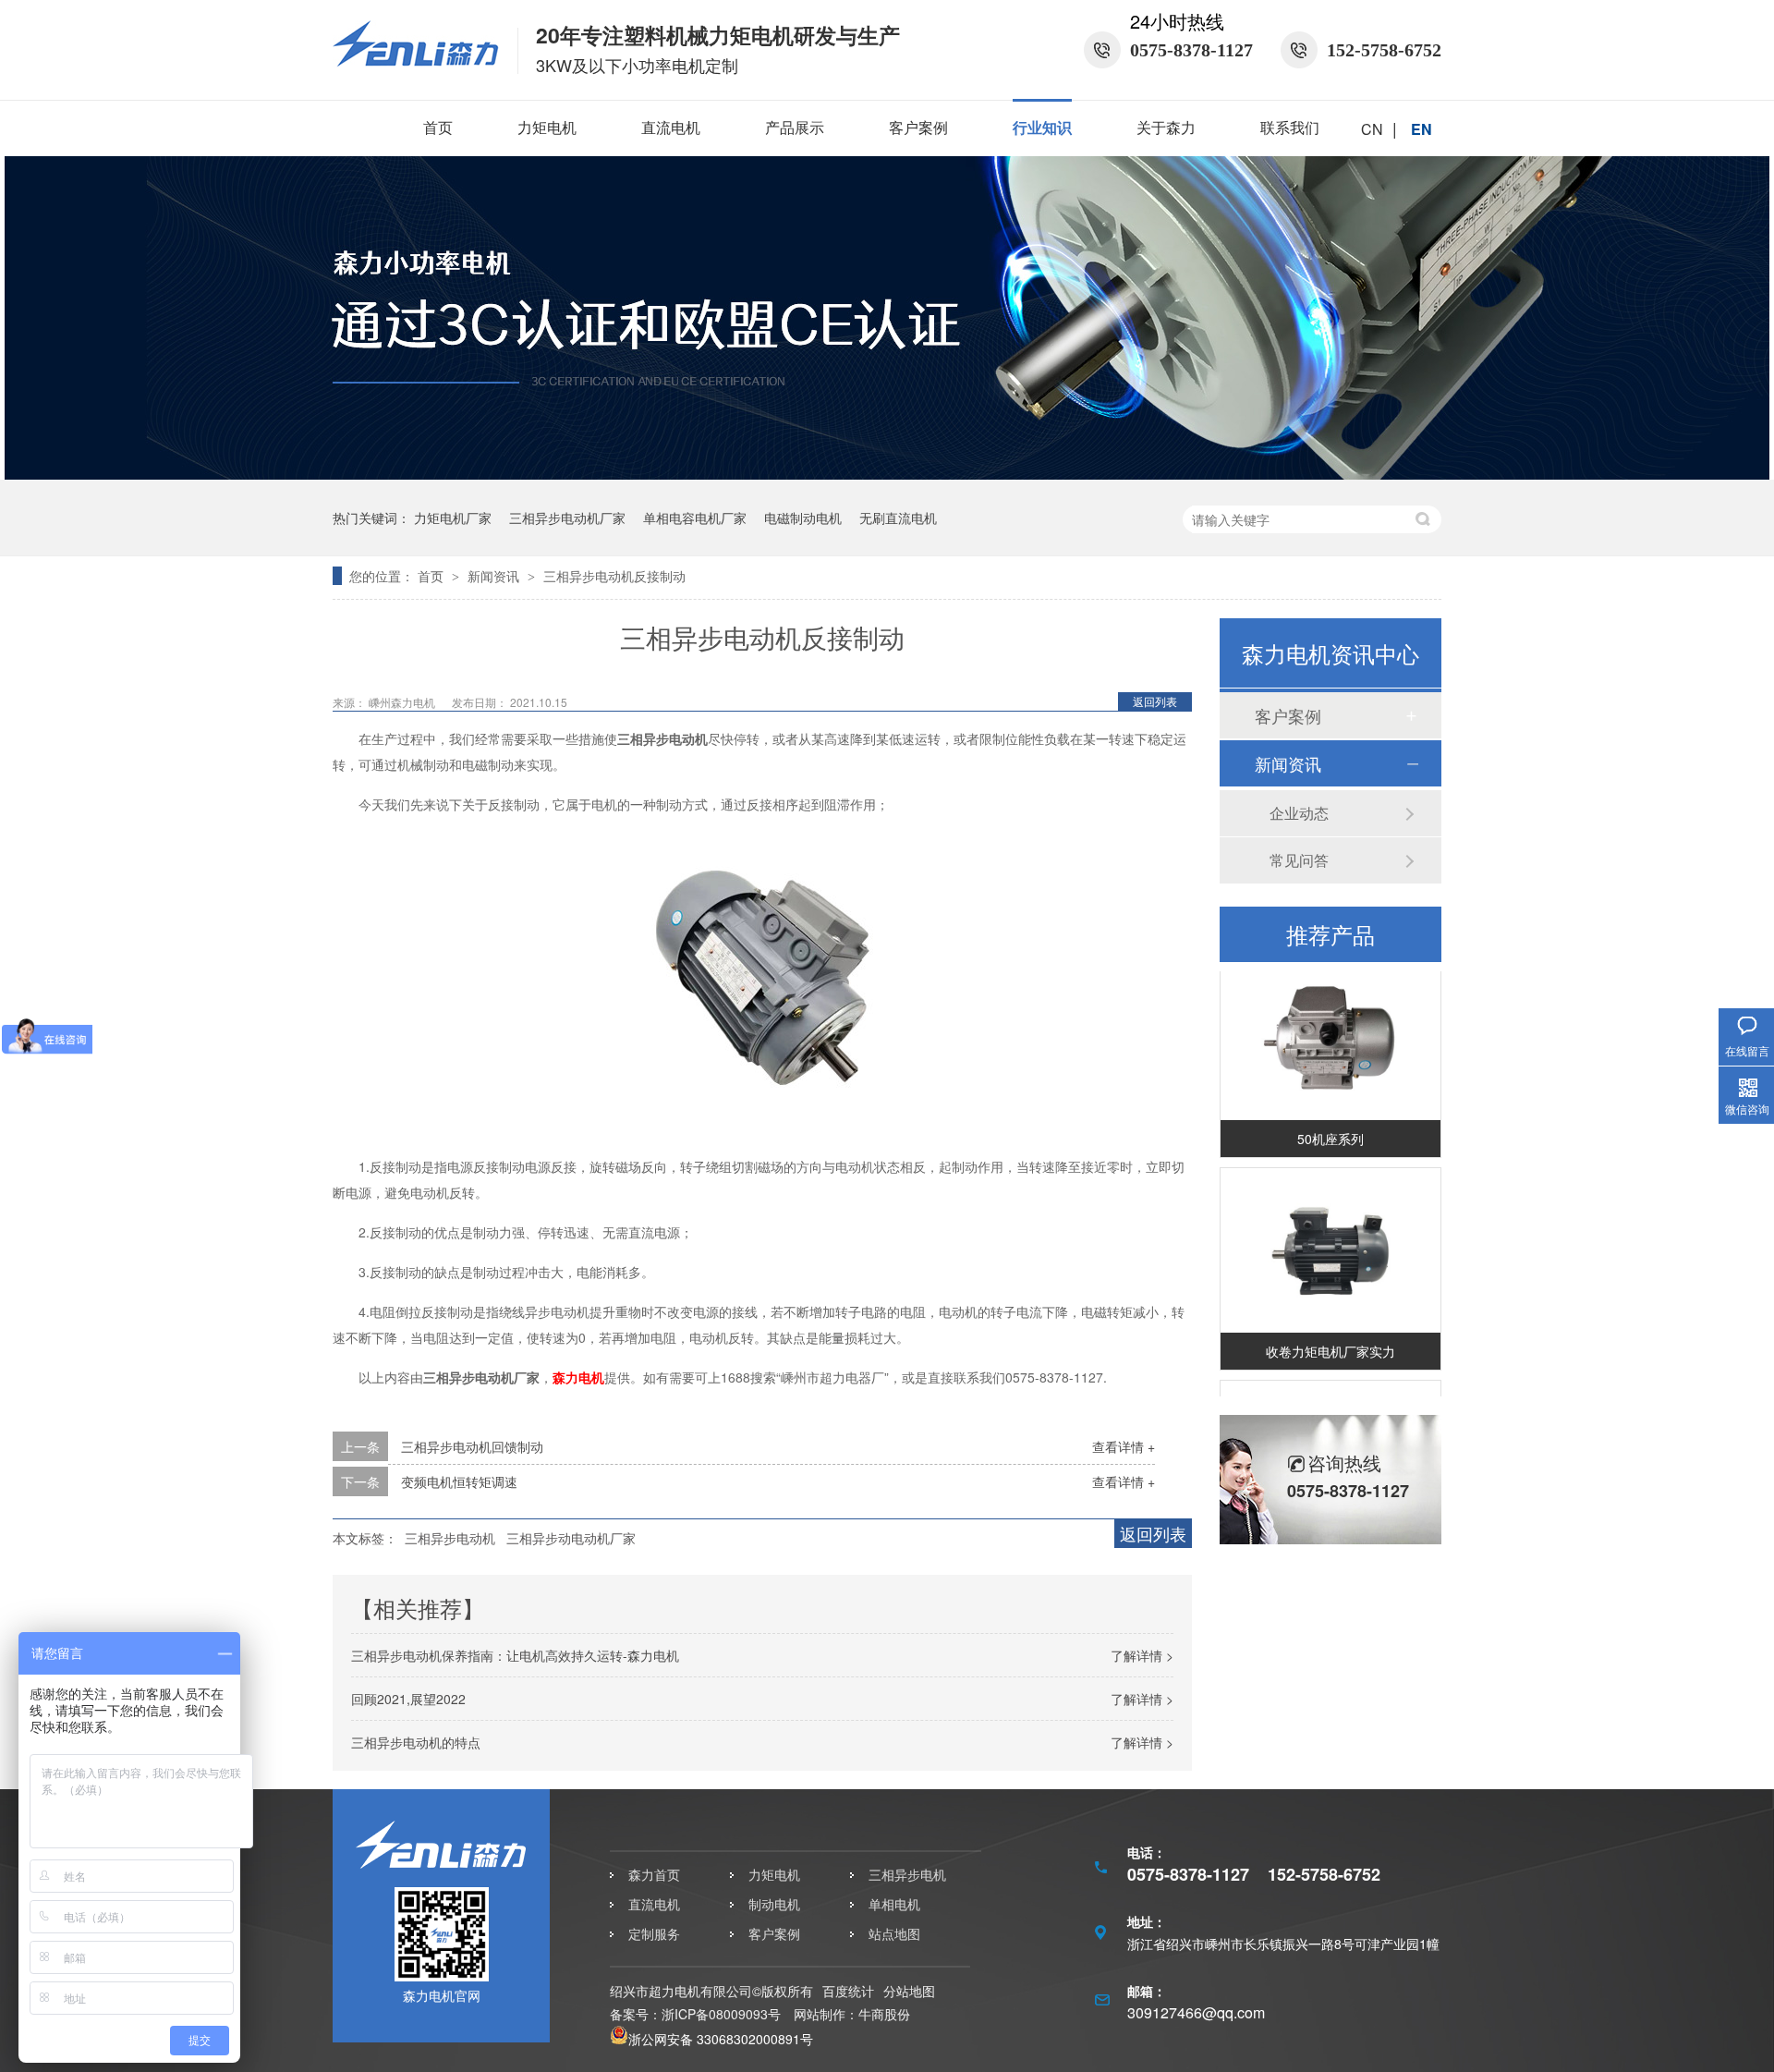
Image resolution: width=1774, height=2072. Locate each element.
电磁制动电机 (803, 518)
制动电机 (774, 1904)
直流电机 (671, 127)
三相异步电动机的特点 (416, 1742)
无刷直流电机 (898, 518)
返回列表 (1155, 701)
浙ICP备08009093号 (721, 2014)
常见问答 (1299, 860)
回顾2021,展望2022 (408, 1699)
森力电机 (578, 1377)
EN (1422, 129)
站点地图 (894, 1933)
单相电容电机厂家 (695, 518)
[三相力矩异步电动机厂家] (887, 474)
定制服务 (654, 1933)
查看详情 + (1124, 1446)
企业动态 (1299, 813)
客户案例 (918, 127)
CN (1372, 129)
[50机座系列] (1330, 1024)
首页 (438, 127)
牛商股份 (884, 2014)
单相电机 (894, 1904)
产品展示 (795, 127)
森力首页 (654, 1874)
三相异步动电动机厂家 (571, 1538)
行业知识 (1042, 127)
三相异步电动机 (450, 1538)
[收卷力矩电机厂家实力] (1330, 1237)
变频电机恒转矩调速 (459, 1481)
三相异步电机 (907, 1874)
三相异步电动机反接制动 (614, 576)
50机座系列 (1330, 1125)
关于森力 (1166, 127)
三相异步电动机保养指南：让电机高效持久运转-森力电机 (515, 1655)
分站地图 (909, 1991)
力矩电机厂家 (453, 518)
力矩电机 (547, 127)
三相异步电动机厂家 (567, 518)
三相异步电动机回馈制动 (472, 1446)
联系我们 (1290, 127)
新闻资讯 (495, 576)
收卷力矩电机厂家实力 (1330, 1337)
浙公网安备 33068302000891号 (721, 2039)
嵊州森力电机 (403, 702)
